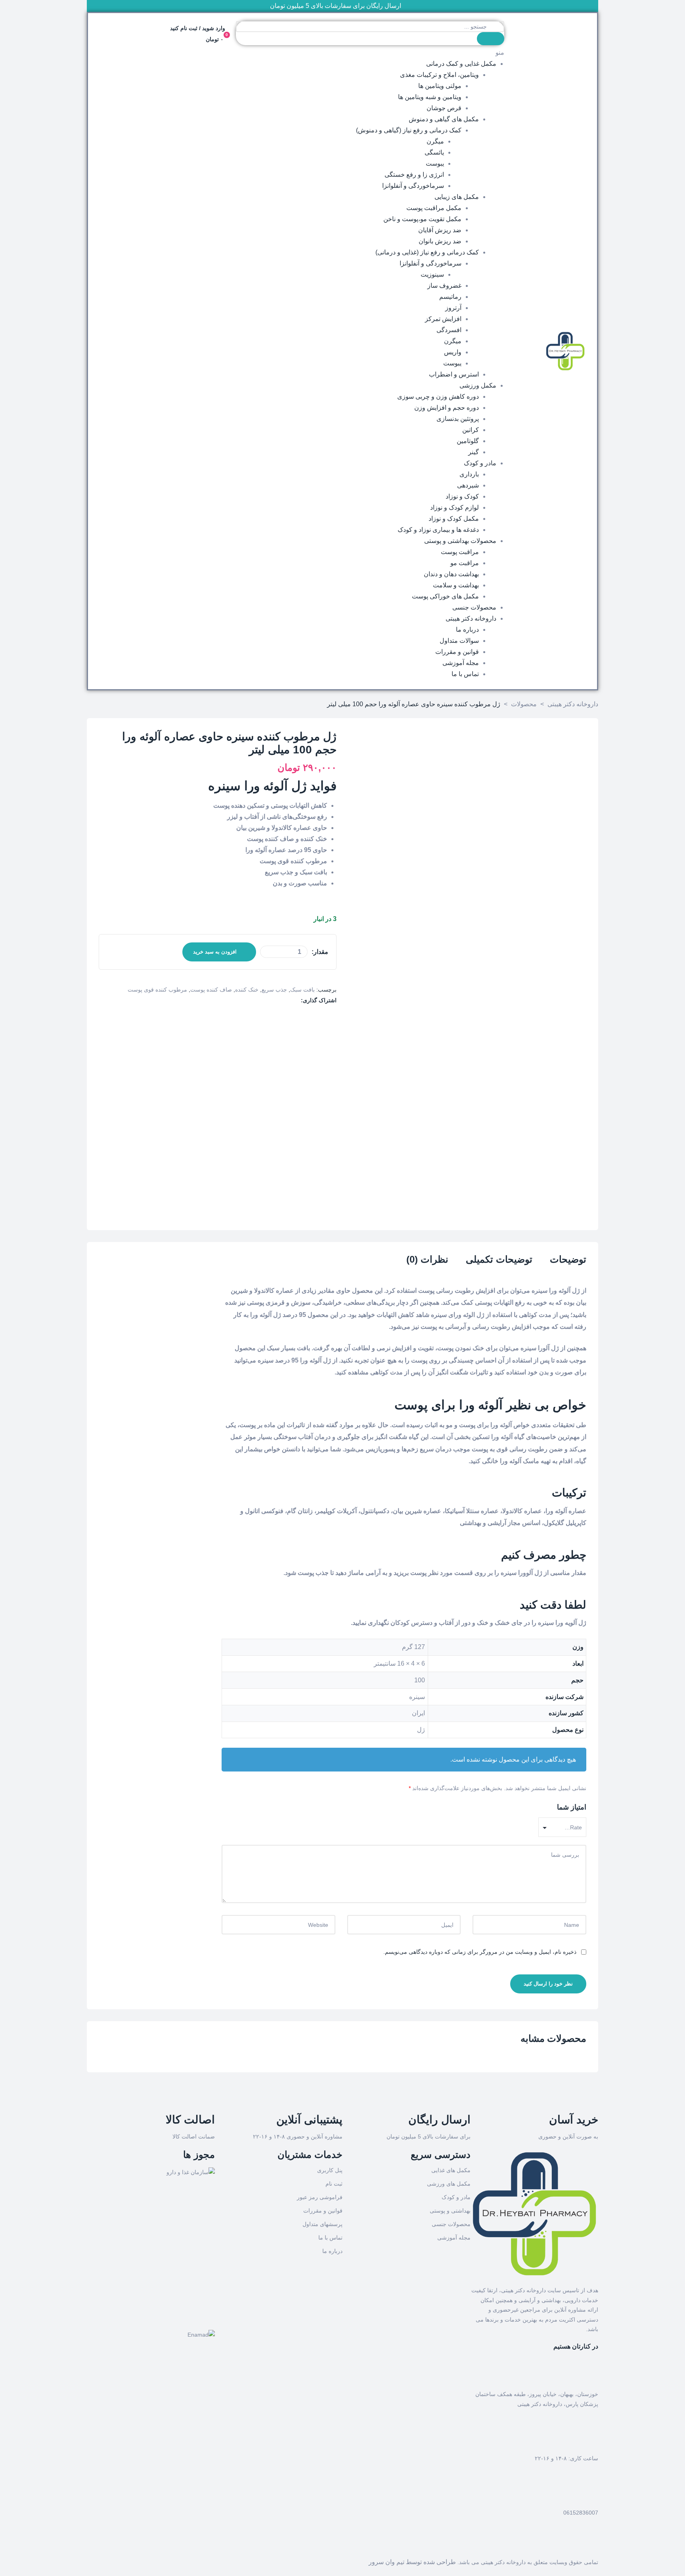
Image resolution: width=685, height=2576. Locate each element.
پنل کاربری (330, 2170)
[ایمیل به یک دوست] (296, 1000)
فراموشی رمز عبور (320, 2197)
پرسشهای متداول (322, 2224)
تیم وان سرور (387, 2562)
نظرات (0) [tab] (427, 1259)
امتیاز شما (572, 1807)
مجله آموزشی (454, 2238)
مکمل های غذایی (451, 2170)
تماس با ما (330, 2238)
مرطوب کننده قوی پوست (157, 990)
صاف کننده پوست (211, 990)
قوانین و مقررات (323, 2211)
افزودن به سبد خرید (215, 952)
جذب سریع (274, 990)
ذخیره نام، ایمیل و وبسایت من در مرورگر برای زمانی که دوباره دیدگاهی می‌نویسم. (480, 1952)
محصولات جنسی (451, 2224)
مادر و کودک (456, 2197)
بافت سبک (302, 990)
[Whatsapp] (567, 2544)
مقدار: (320, 952)
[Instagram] (588, 2544)
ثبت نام (334, 2184)
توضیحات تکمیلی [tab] (499, 1259)
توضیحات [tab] (568, 1259)
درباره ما (332, 2251)
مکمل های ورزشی (449, 2184)
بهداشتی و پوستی (450, 2211)
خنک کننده (247, 990)
